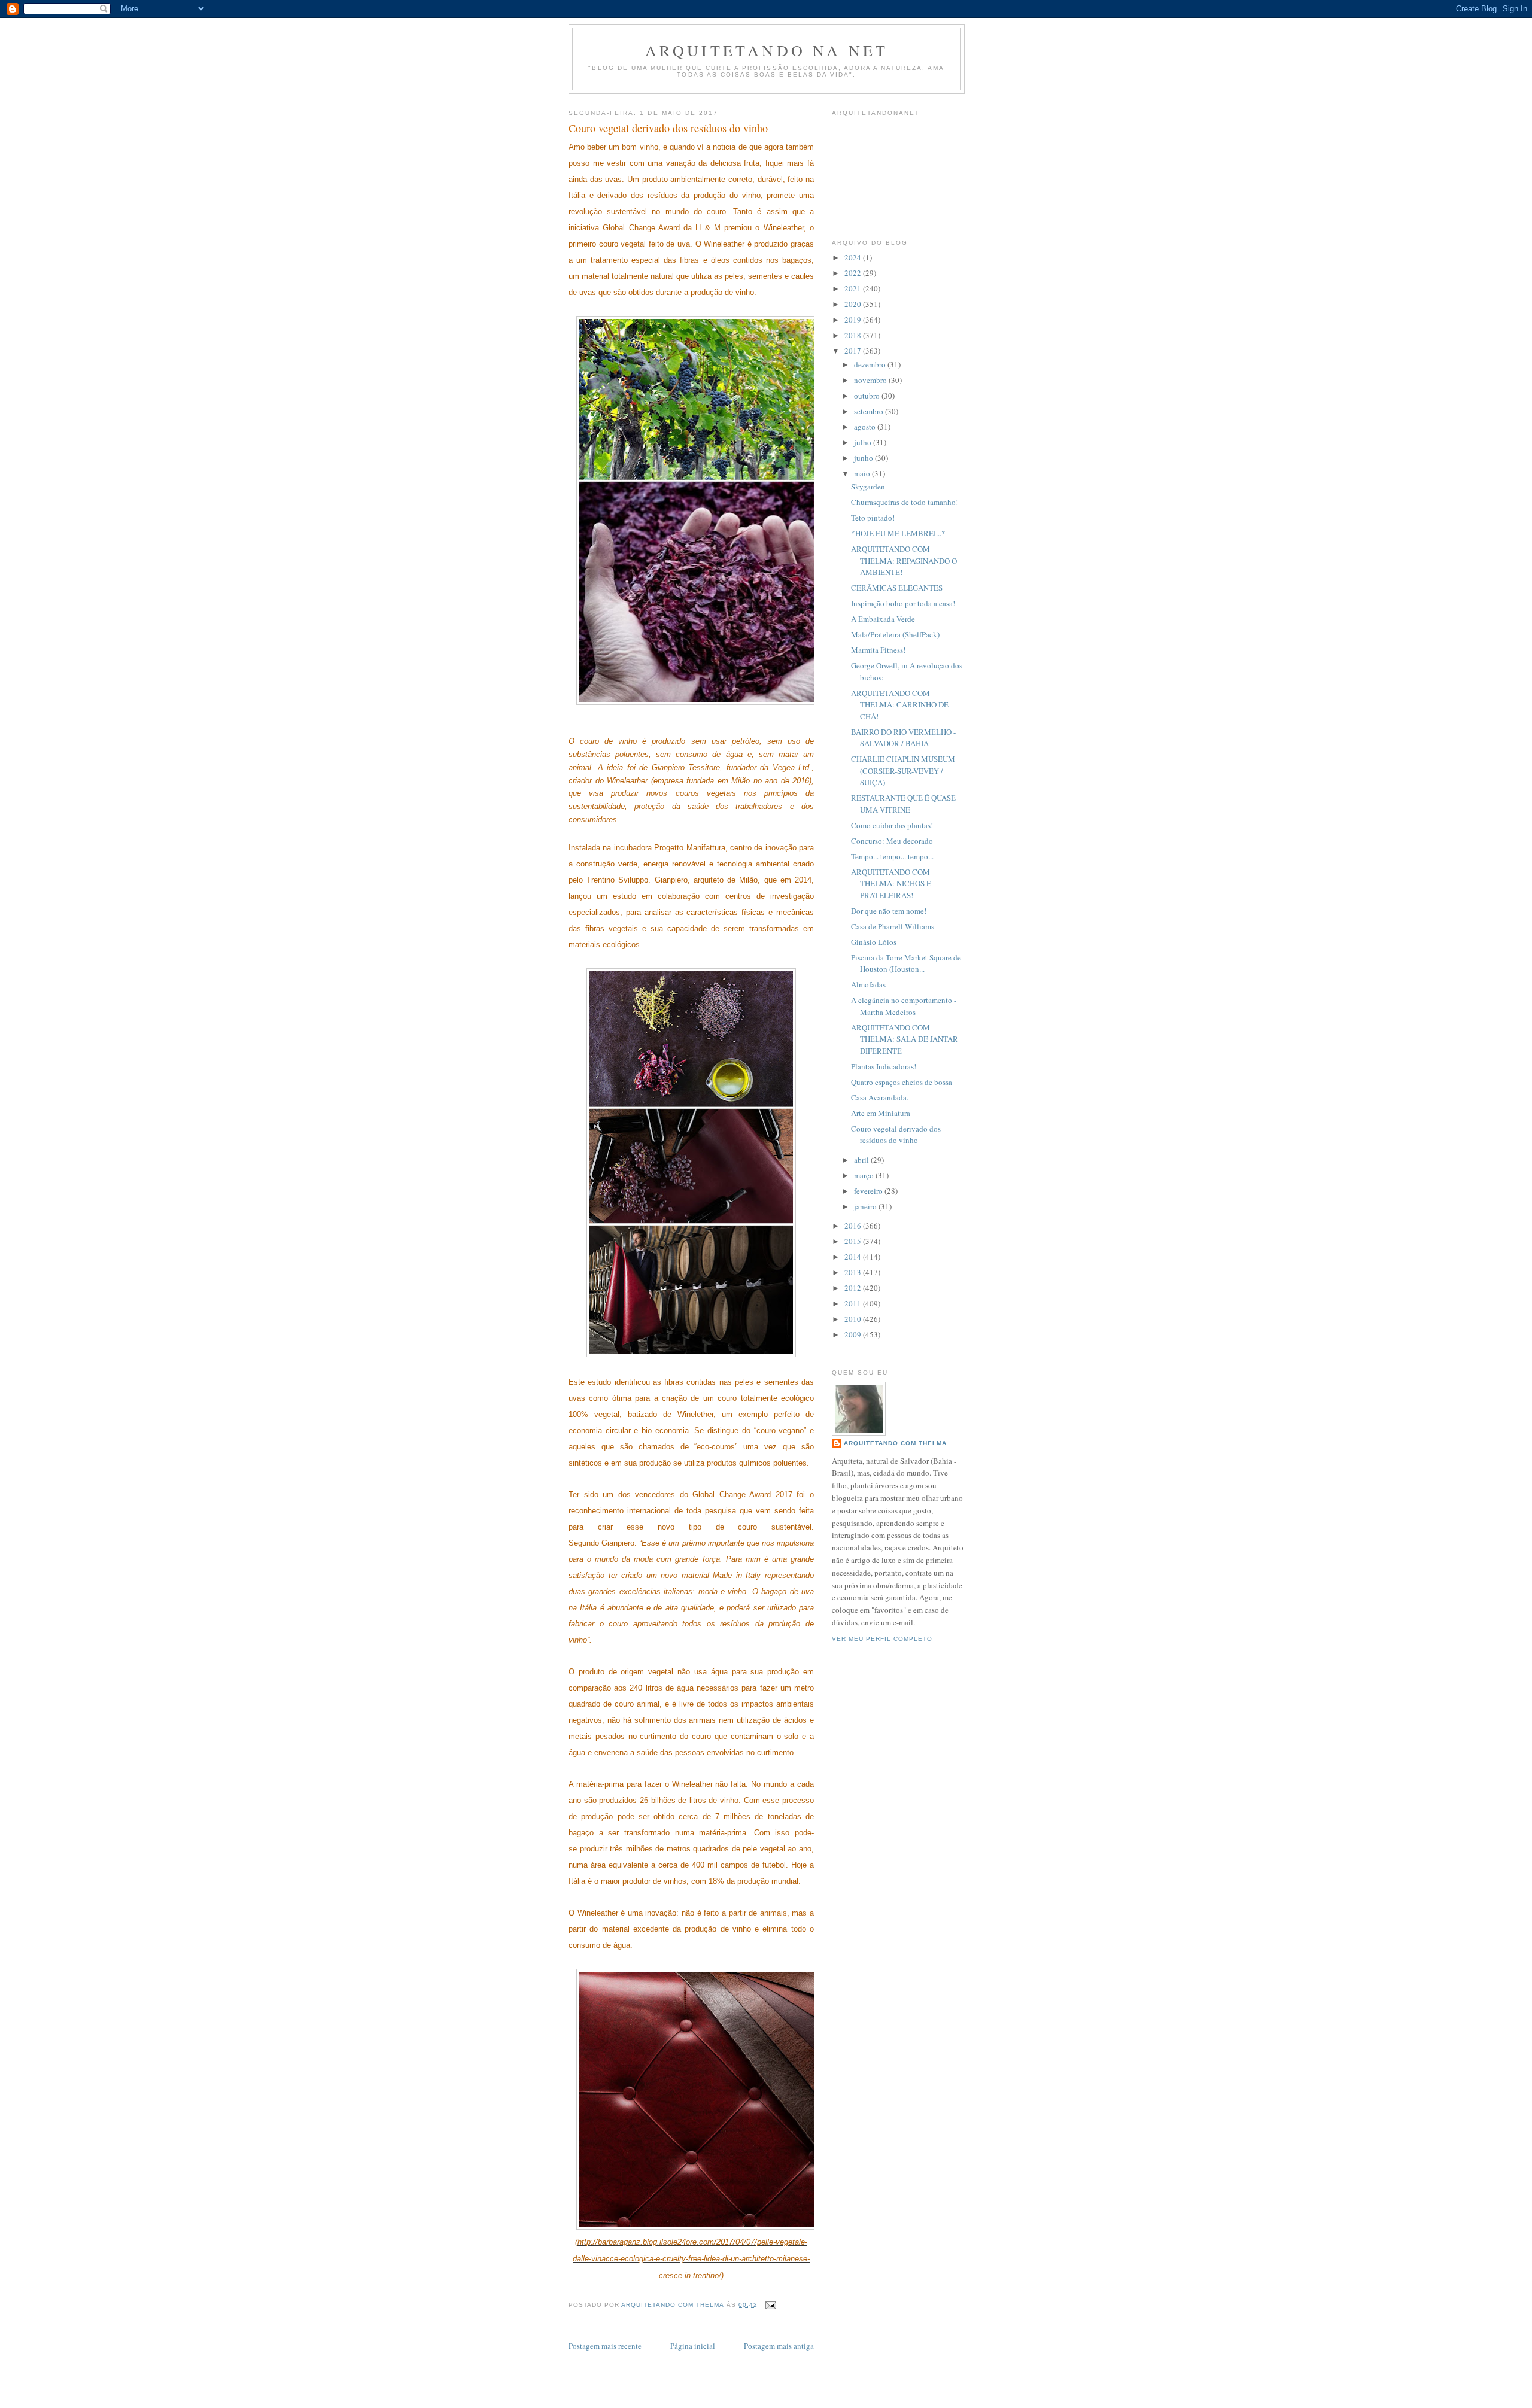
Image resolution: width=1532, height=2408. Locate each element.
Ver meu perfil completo (882, 1639)
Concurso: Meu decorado (892, 841)
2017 (854, 351)
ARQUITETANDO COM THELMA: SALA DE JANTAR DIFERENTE (905, 1039)
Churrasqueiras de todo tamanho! (905, 502)
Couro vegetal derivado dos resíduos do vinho (896, 1135)
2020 (854, 304)
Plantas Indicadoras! (884, 1066)
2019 (854, 320)
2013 (854, 1272)
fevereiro (869, 1191)
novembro (871, 380)
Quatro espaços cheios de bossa (902, 1082)
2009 (854, 1334)
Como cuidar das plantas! (892, 825)
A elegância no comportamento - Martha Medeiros (904, 1006)
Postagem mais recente (605, 2346)
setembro (870, 411)
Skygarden (868, 487)
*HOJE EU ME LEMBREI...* (898, 533)
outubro (868, 396)
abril (862, 1160)
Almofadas (868, 984)
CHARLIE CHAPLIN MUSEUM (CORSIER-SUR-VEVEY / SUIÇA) (903, 770)
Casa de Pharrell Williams (893, 926)
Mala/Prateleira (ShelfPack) (895, 634)
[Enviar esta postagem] (770, 2305)
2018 (854, 335)
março (865, 1175)
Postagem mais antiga (779, 2346)
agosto (866, 427)
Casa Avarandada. (880, 1097)
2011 (854, 1303)
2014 (854, 1257)
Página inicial (693, 2346)
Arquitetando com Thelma (895, 1443)
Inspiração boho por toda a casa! (903, 603)
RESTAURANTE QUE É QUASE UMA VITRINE (903, 804)
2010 (854, 1319)
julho (864, 442)
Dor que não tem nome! (889, 911)
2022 (854, 273)
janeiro (866, 1206)
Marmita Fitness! (878, 650)
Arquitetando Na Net (767, 50)
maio (863, 473)
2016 (854, 1226)
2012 (854, 1288)
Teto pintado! (873, 518)
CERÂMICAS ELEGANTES (897, 588)
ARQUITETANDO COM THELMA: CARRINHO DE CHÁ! (900, 705)
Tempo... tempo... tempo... (892, 856)
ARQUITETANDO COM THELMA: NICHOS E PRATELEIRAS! (891, 884)
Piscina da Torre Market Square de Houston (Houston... (906, 963)
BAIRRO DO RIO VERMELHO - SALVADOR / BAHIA (903, 738)
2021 (854, 288)
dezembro (871, 364)
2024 (854, 257)
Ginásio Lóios (874, 942)
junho (864, 458)
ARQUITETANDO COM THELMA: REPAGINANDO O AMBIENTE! (904, 560)
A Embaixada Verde (883, 619)
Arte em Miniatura (881, 1113)
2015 (854, 1241)
